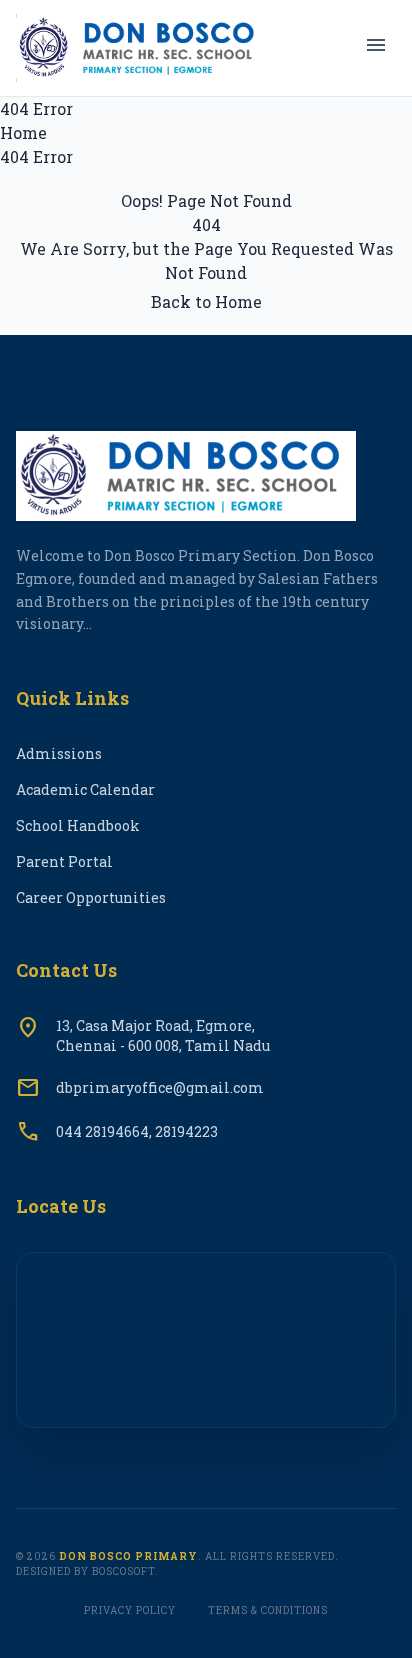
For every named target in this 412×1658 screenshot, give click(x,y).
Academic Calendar (85, 789)
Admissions (59, 753)
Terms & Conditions (268, 1610)
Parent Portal (64, 861)
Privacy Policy (130, 1610)
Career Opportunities (91, 897)
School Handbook (78, 825)
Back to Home (206, 301)
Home (23, 132)
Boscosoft (123, 1571)
